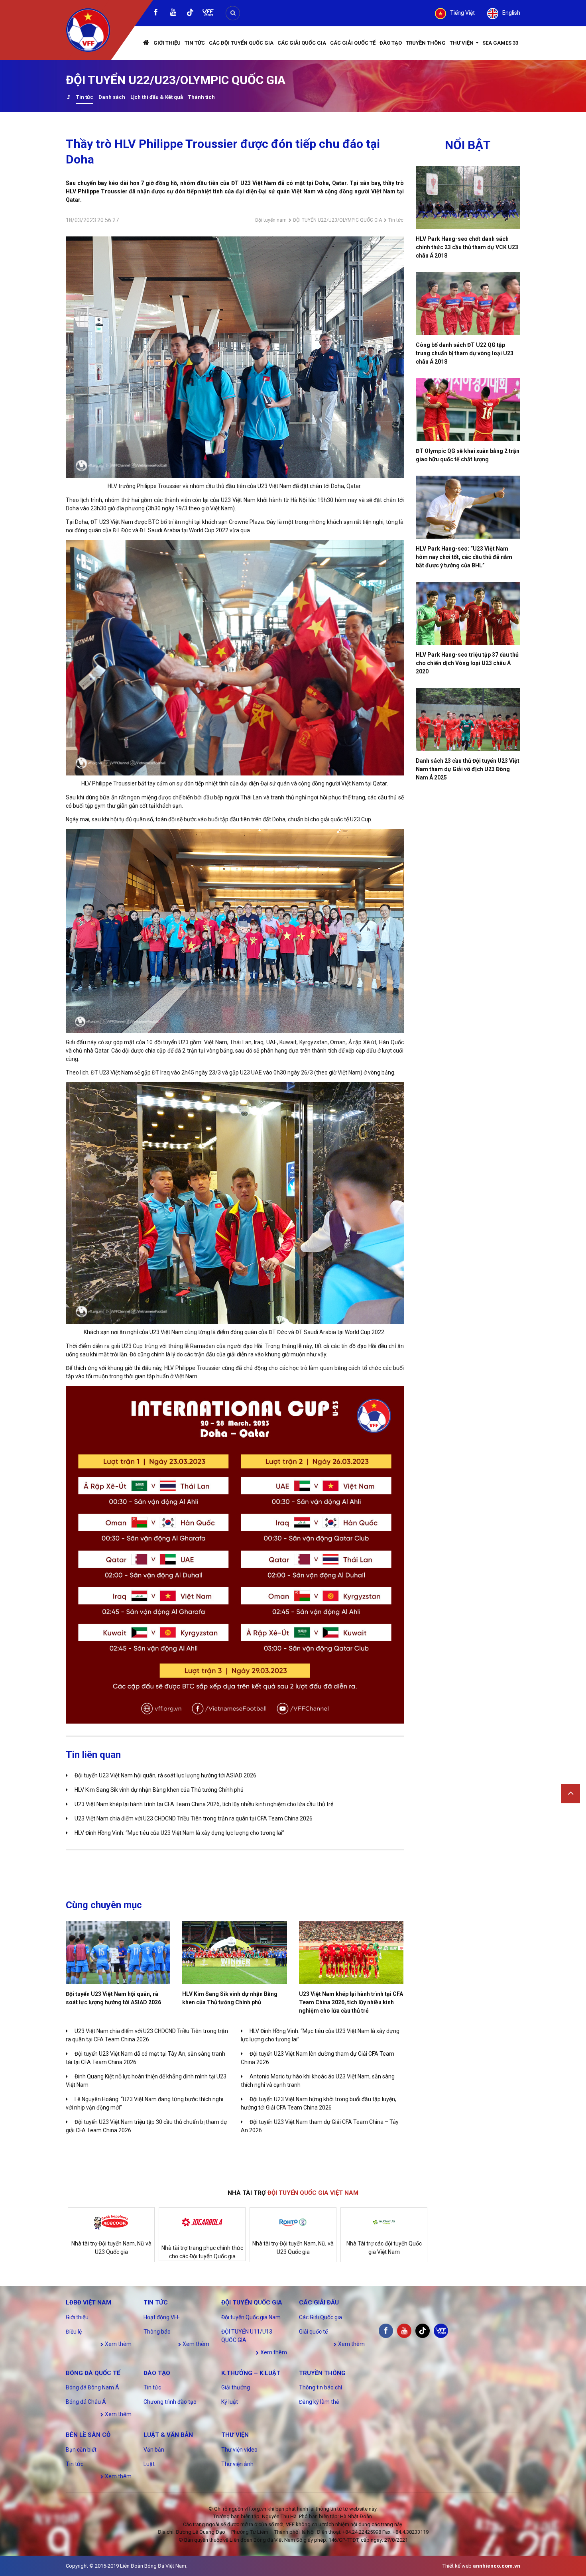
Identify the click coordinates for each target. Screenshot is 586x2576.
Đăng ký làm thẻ (319, 2402)
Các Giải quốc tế (353, 43)
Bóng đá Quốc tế (93, 2373)
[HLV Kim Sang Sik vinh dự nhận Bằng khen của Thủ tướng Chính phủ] (234, 1953)
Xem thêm (118, 2344)
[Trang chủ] (146, 43)
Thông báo (157, 2332)
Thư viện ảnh (237, 2464)
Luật (149, 2464)
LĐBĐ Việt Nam (88, 2302)
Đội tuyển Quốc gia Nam (251, 2317)
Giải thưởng (236, 2387)
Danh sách (112, 97)
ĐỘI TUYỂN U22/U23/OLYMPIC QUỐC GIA (337, 220)
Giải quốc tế (313, 2332)
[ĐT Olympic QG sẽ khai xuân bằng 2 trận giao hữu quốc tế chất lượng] (468, 409)
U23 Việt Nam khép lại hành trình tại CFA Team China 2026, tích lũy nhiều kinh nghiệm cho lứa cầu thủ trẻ (204, 1804)
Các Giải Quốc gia (302, 43)
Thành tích (202, 97)
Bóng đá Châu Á (86, 2402)
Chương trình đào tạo (170, 2402)
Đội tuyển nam (271, 220)
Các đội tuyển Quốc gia (241, 43)
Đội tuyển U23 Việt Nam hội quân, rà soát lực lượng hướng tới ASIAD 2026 (165, 1775)
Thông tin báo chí (321, 2387)
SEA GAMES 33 (500, 43)
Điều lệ (74, 2332)
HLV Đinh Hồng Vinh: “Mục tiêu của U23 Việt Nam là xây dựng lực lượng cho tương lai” (179, 1833)
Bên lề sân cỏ (88, 2435)
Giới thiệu (167, 43)
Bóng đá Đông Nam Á (92, 2387)
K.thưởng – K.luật (251, 2373)
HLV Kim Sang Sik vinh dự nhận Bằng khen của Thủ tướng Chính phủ (159, 1790)
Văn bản (154, 2450)
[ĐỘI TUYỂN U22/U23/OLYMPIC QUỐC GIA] (68, 98)
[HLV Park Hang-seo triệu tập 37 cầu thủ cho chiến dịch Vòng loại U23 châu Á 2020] (468, 613)
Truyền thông (426, 43)
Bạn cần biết (81, 2450)
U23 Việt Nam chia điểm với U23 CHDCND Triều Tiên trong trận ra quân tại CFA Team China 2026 (194, 1818)
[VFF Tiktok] (190, 14)
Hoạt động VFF (162, 2317)
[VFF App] (208, 13)
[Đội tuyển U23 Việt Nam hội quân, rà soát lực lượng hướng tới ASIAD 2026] (118, 1953)
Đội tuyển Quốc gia (252, 2302)
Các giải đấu (319, 2302)
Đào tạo (391, 43)
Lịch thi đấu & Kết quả (157, 97)
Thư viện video (239, 2450)
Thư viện (462, 43)
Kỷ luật (230, 2402)
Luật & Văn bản (168, 2435)
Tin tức (195, 43)
